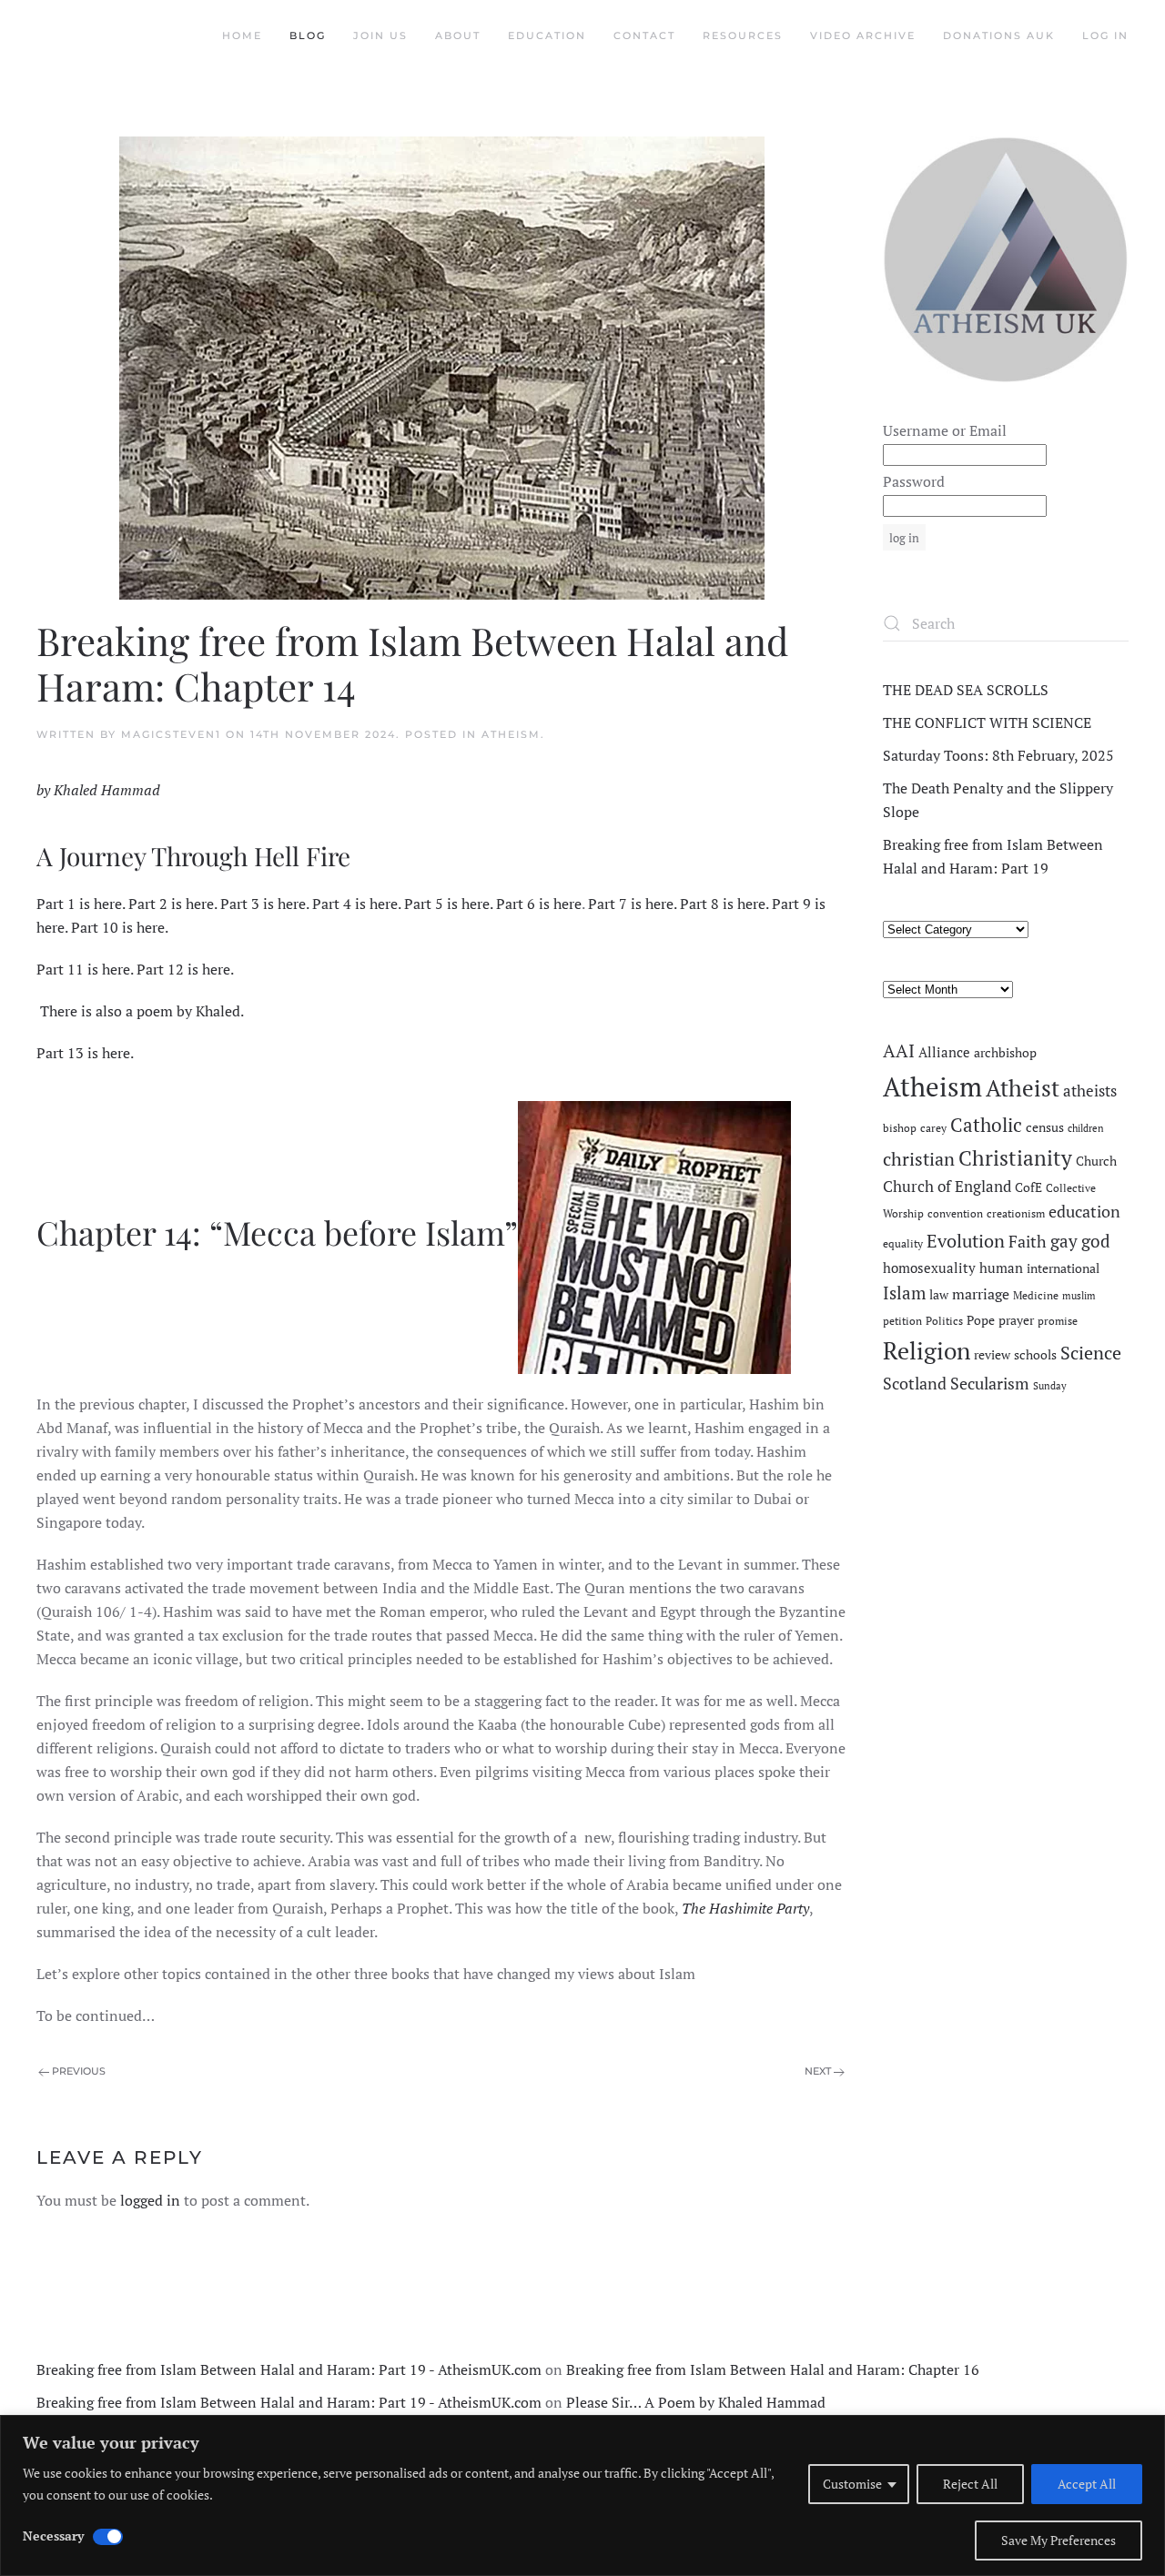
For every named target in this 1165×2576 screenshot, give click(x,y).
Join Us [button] (380, 35)
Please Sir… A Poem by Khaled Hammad (696, 2402)
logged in (150, 2200)
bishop (900, 1128)
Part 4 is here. (356, 904)
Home (242, 35)
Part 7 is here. (632, 904)
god (1096, 1241)
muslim (1079, 1296)
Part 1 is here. (82, 904)
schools (1035, 1355)
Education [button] (547, 35)
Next (818, 2071)
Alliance (944, 1052)
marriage (981, 1294)
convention (955, 1213)
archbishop (1005, 1053)
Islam (904, 1293)
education (1084, 1211)
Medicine (1036, 1295)
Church (1096, 1161)
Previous (79, 2071)
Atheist (1023, 1088)
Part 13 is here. (85, 1053)
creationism (1016, 1213)
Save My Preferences (1059, 2540)
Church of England (947, 1187)
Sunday (1050, 1386)
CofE (1028, 1187)
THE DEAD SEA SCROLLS (966, 690)
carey (933, 1128)
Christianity (1015, 1158)
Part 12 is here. (187, 969)
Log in (1105, 35)
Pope (981, 1320)
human (1001, 1268)
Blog (308, 35)
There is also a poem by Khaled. (142, 1011)
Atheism (511, 734)
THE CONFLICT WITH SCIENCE (987, 722)
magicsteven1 (171, 734)
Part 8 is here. (724, 904)
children (1086, 1128)
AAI (899, 1051)
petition (902, 1321)
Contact (644, 35)
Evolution (966, 1241)
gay (1064, 1241)
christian (919, 1159)
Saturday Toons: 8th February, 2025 (998, 755)
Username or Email (945, 430)
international (1063, 1268)
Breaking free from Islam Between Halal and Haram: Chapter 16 (773, 2369)
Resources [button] (743, 35)
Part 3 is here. (264, 904)
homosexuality (929, 1268)
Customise (852, 2484)
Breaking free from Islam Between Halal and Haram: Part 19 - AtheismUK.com (289, 2369)
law (939, 1295)
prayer (1016, 1320)
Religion (927, 1350)
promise (1058, 1321)
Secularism (990, 1383)
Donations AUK (999, 35)
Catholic (986, 1125)
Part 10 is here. (120, 927)
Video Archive (863, 35)
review (992, 1355)
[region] (582, 2495)
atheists (1090, 1091)
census (1045, 1127)
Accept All (1087, 2484)
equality (903, 1243)
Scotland (915, 1383)
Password (914, 481)
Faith (1028, 1241)
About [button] (458, 35)
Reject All (970, 2484)
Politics (944, 1321)
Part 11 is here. (85, 969)
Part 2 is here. (172, 904)
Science (1091, 1353)
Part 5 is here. (448, 904)
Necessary (53, 2536)
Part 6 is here (539, 904)
